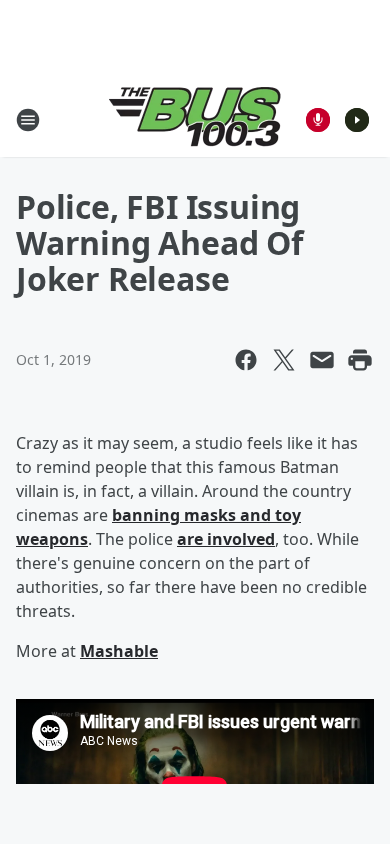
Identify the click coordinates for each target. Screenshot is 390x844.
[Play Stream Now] (357, 120)
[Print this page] (360, 360)
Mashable (119, 651)
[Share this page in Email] (322, 360)
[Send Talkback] (318, 120)
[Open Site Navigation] (28, 120)
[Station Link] (195, 119)
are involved (226, 539)
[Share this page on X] (284, 360)
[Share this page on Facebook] (246, 360)
